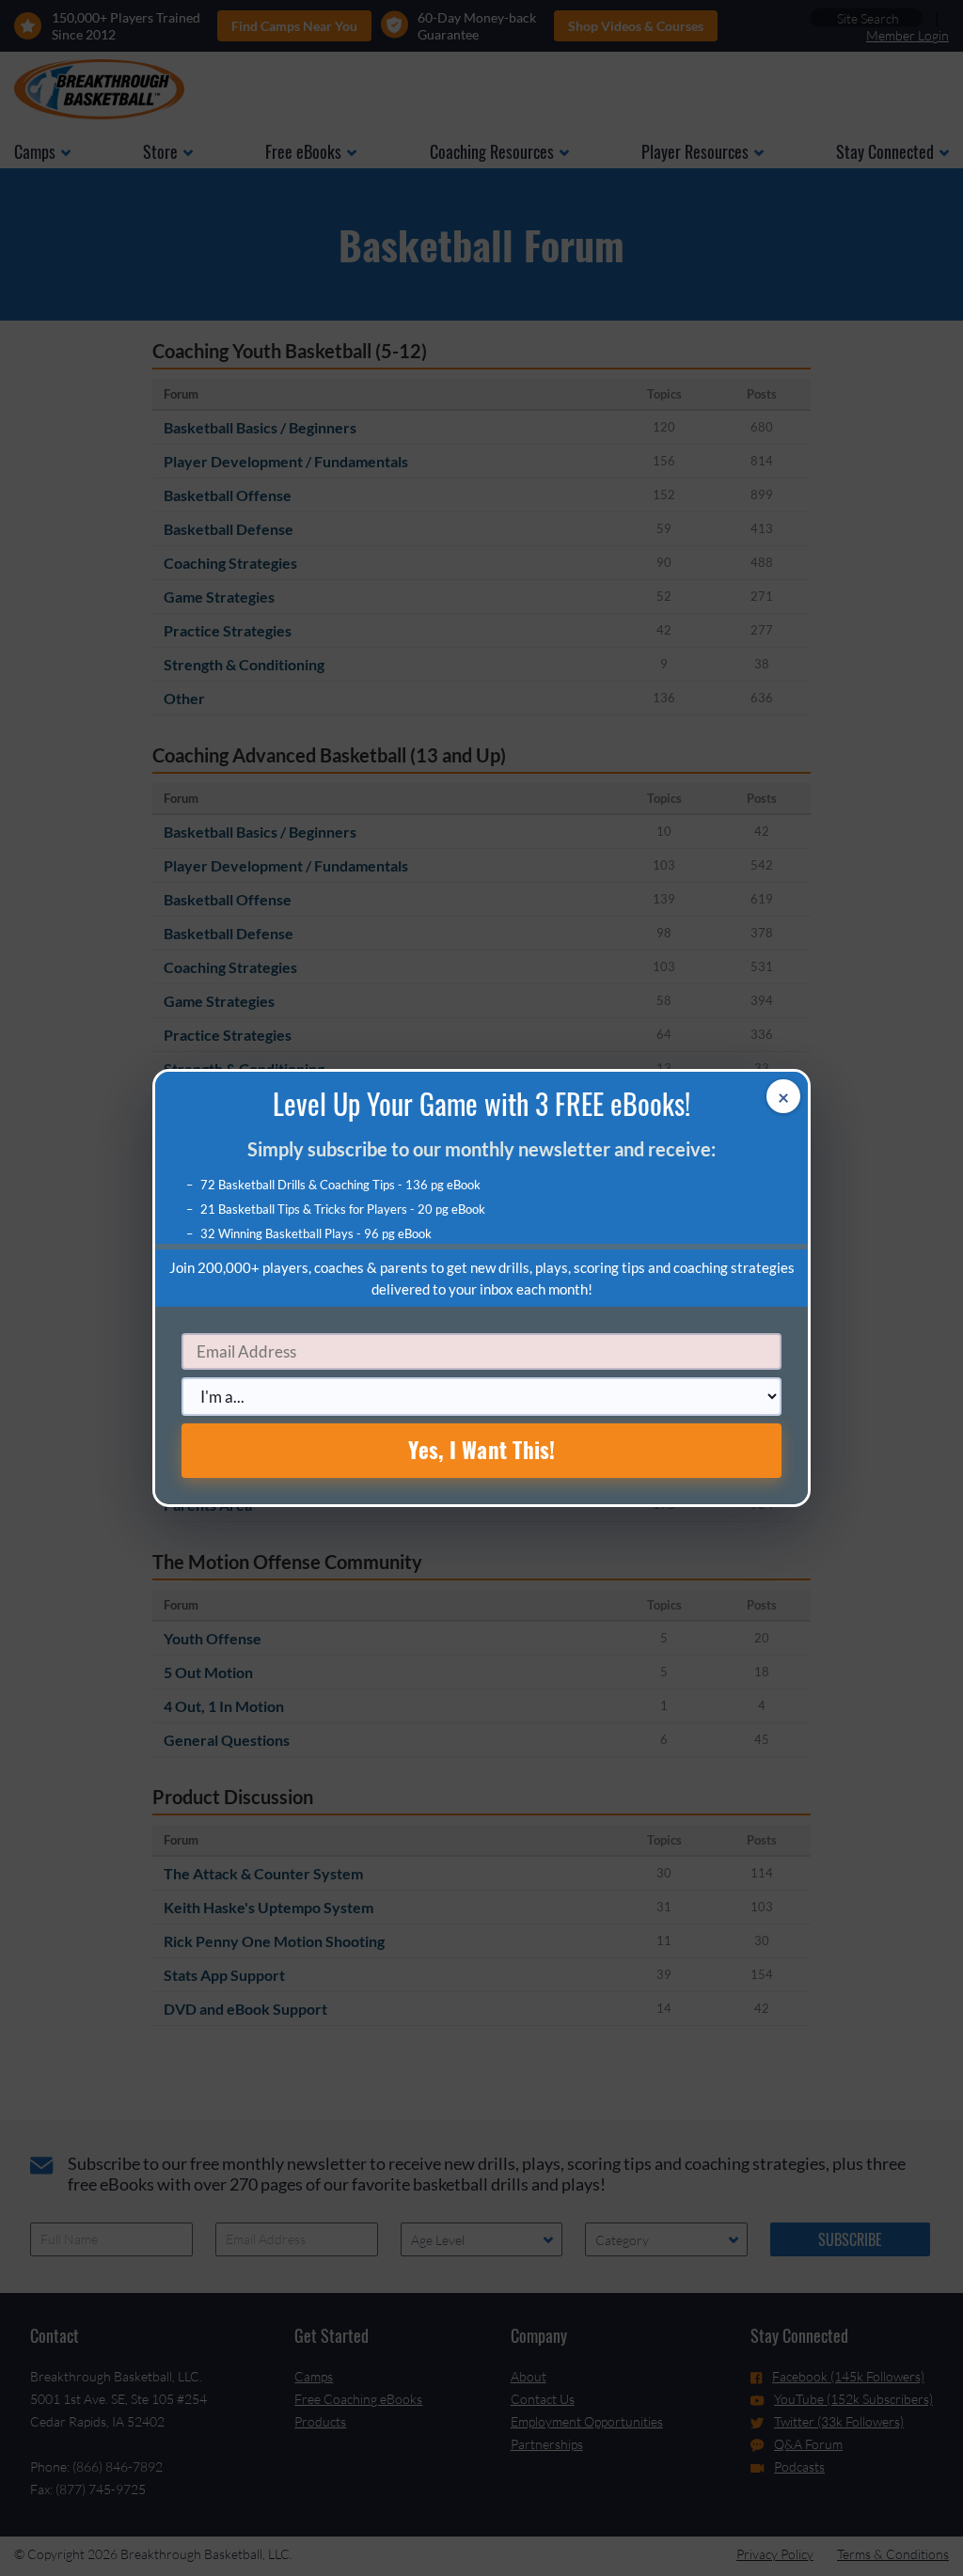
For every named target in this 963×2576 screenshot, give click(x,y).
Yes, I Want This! (482, 1450)
